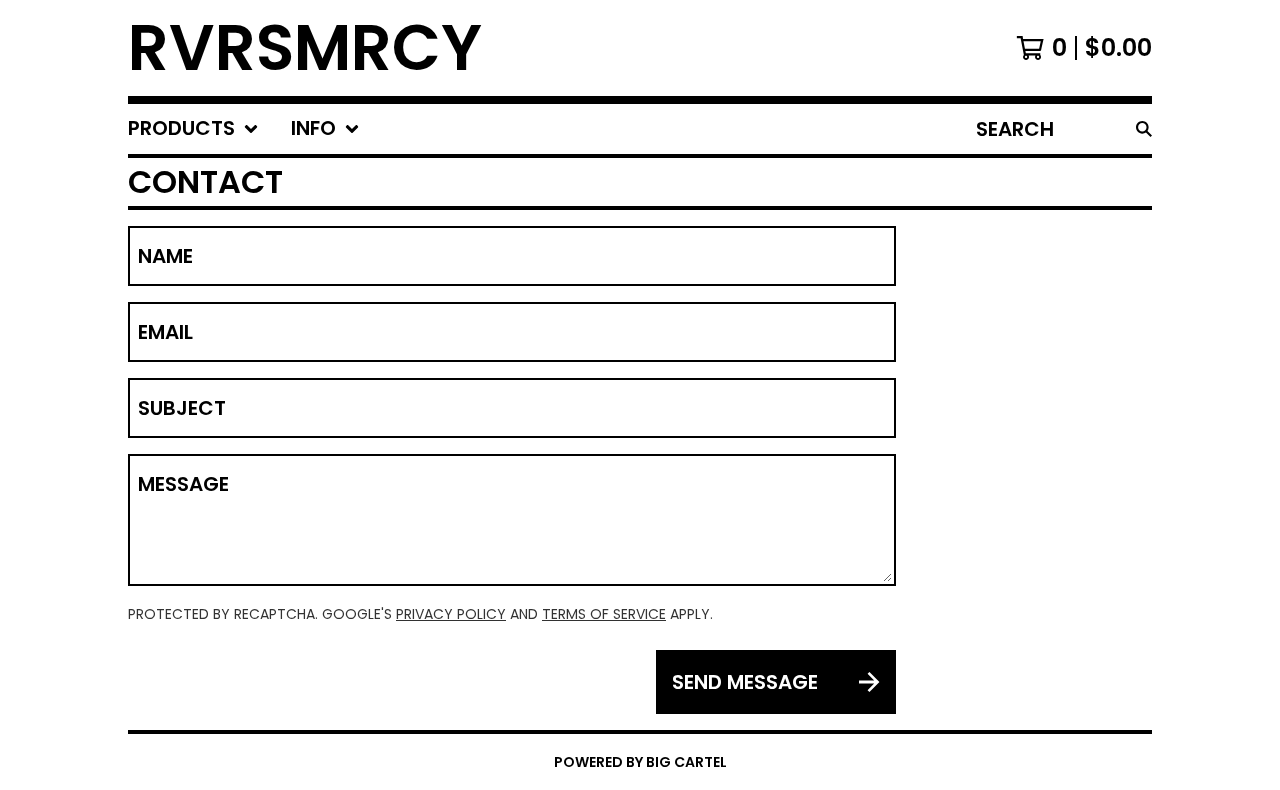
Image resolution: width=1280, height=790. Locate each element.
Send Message (745, 682)
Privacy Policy (451, 614)
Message (183, 484)
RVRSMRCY (305, 48)
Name (165, 256)
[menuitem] (193, 129)
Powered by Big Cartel (640, 762)
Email (165, 332)
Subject (182, 408)
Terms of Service (604, 614)
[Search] (1144, 129)
